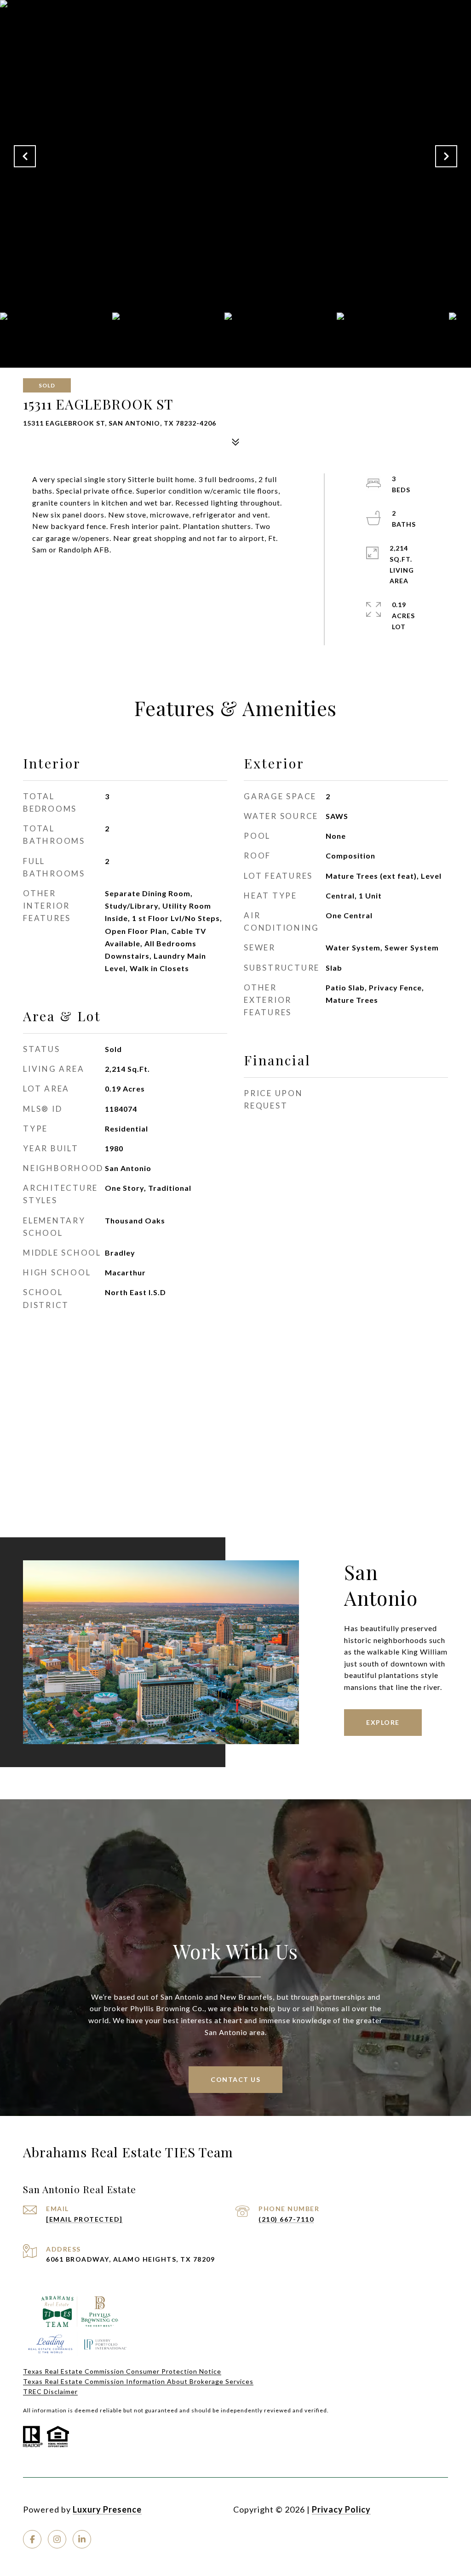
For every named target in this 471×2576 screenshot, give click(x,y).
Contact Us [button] (235, 2079)
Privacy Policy (341, 2509)
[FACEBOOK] (32, 2539)
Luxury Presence (107, 2509)
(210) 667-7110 (286, 2219)
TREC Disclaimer (50, 2391)
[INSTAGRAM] (57, 2539)
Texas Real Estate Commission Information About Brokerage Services (138, 2381)
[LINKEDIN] (82, 2539)
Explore (383, 1722)
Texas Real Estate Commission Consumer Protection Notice (122, 2371)
